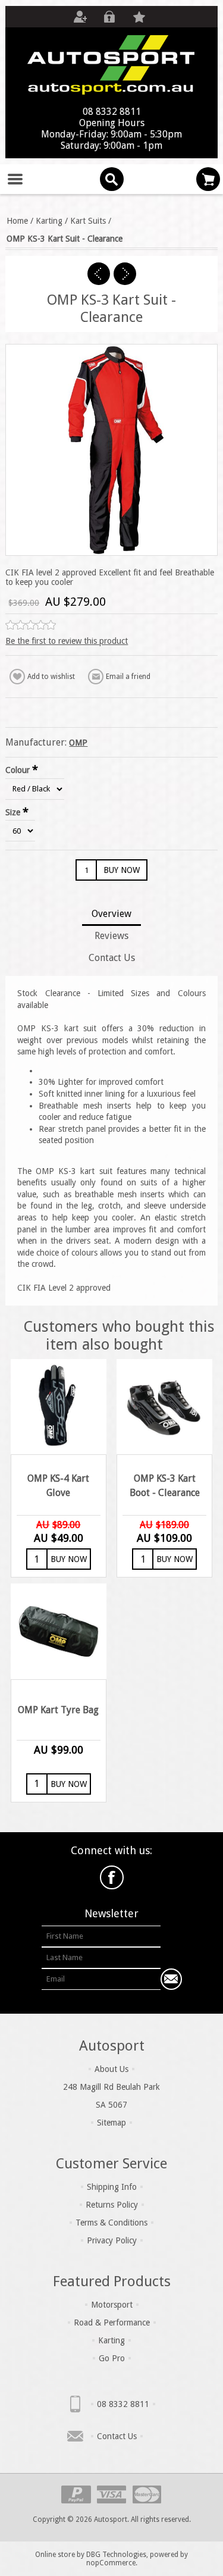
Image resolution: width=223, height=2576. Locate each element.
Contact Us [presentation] (112, 958)
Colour (19, 770)
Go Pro (112, 2358)
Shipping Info (112, 2187)
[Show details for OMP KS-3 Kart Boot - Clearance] (164, 1407)
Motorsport (112, 2305)
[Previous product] (99, 274)
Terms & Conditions (111, 2223)
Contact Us (117, 2436)
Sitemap (111, 2123)
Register (80, 17)
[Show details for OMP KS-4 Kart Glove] (58, 1407)
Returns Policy (112, 2205)
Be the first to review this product (67, 641)
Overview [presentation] (111, 914)
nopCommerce (111, 2563)
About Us (111, 2069)
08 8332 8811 (123, 2404)
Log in (109, 17)
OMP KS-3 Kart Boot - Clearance (165, 1486)
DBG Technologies (116, 2555)
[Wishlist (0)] (139, 17)
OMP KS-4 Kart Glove (58, 1486)
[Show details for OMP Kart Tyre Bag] (58, 1631)
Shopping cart (208, 179)
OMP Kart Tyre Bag (58, 1710)
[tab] (111, 915)
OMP (78, 743)
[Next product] (125, 274)
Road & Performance (112, 2323)
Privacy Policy (112, 2240)
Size (14, 812)
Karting (111, 2340)
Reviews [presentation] (111, 936)
